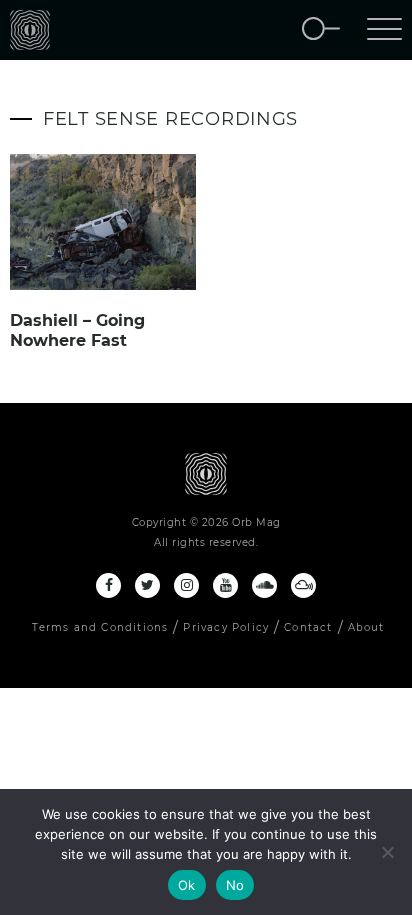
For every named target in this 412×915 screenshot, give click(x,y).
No (235, 885)
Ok (187, 885)
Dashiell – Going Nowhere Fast (77, 330)
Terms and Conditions (100, 627)
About (366, 627)
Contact (308, 627)
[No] (387, 852)
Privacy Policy (226, 627)
